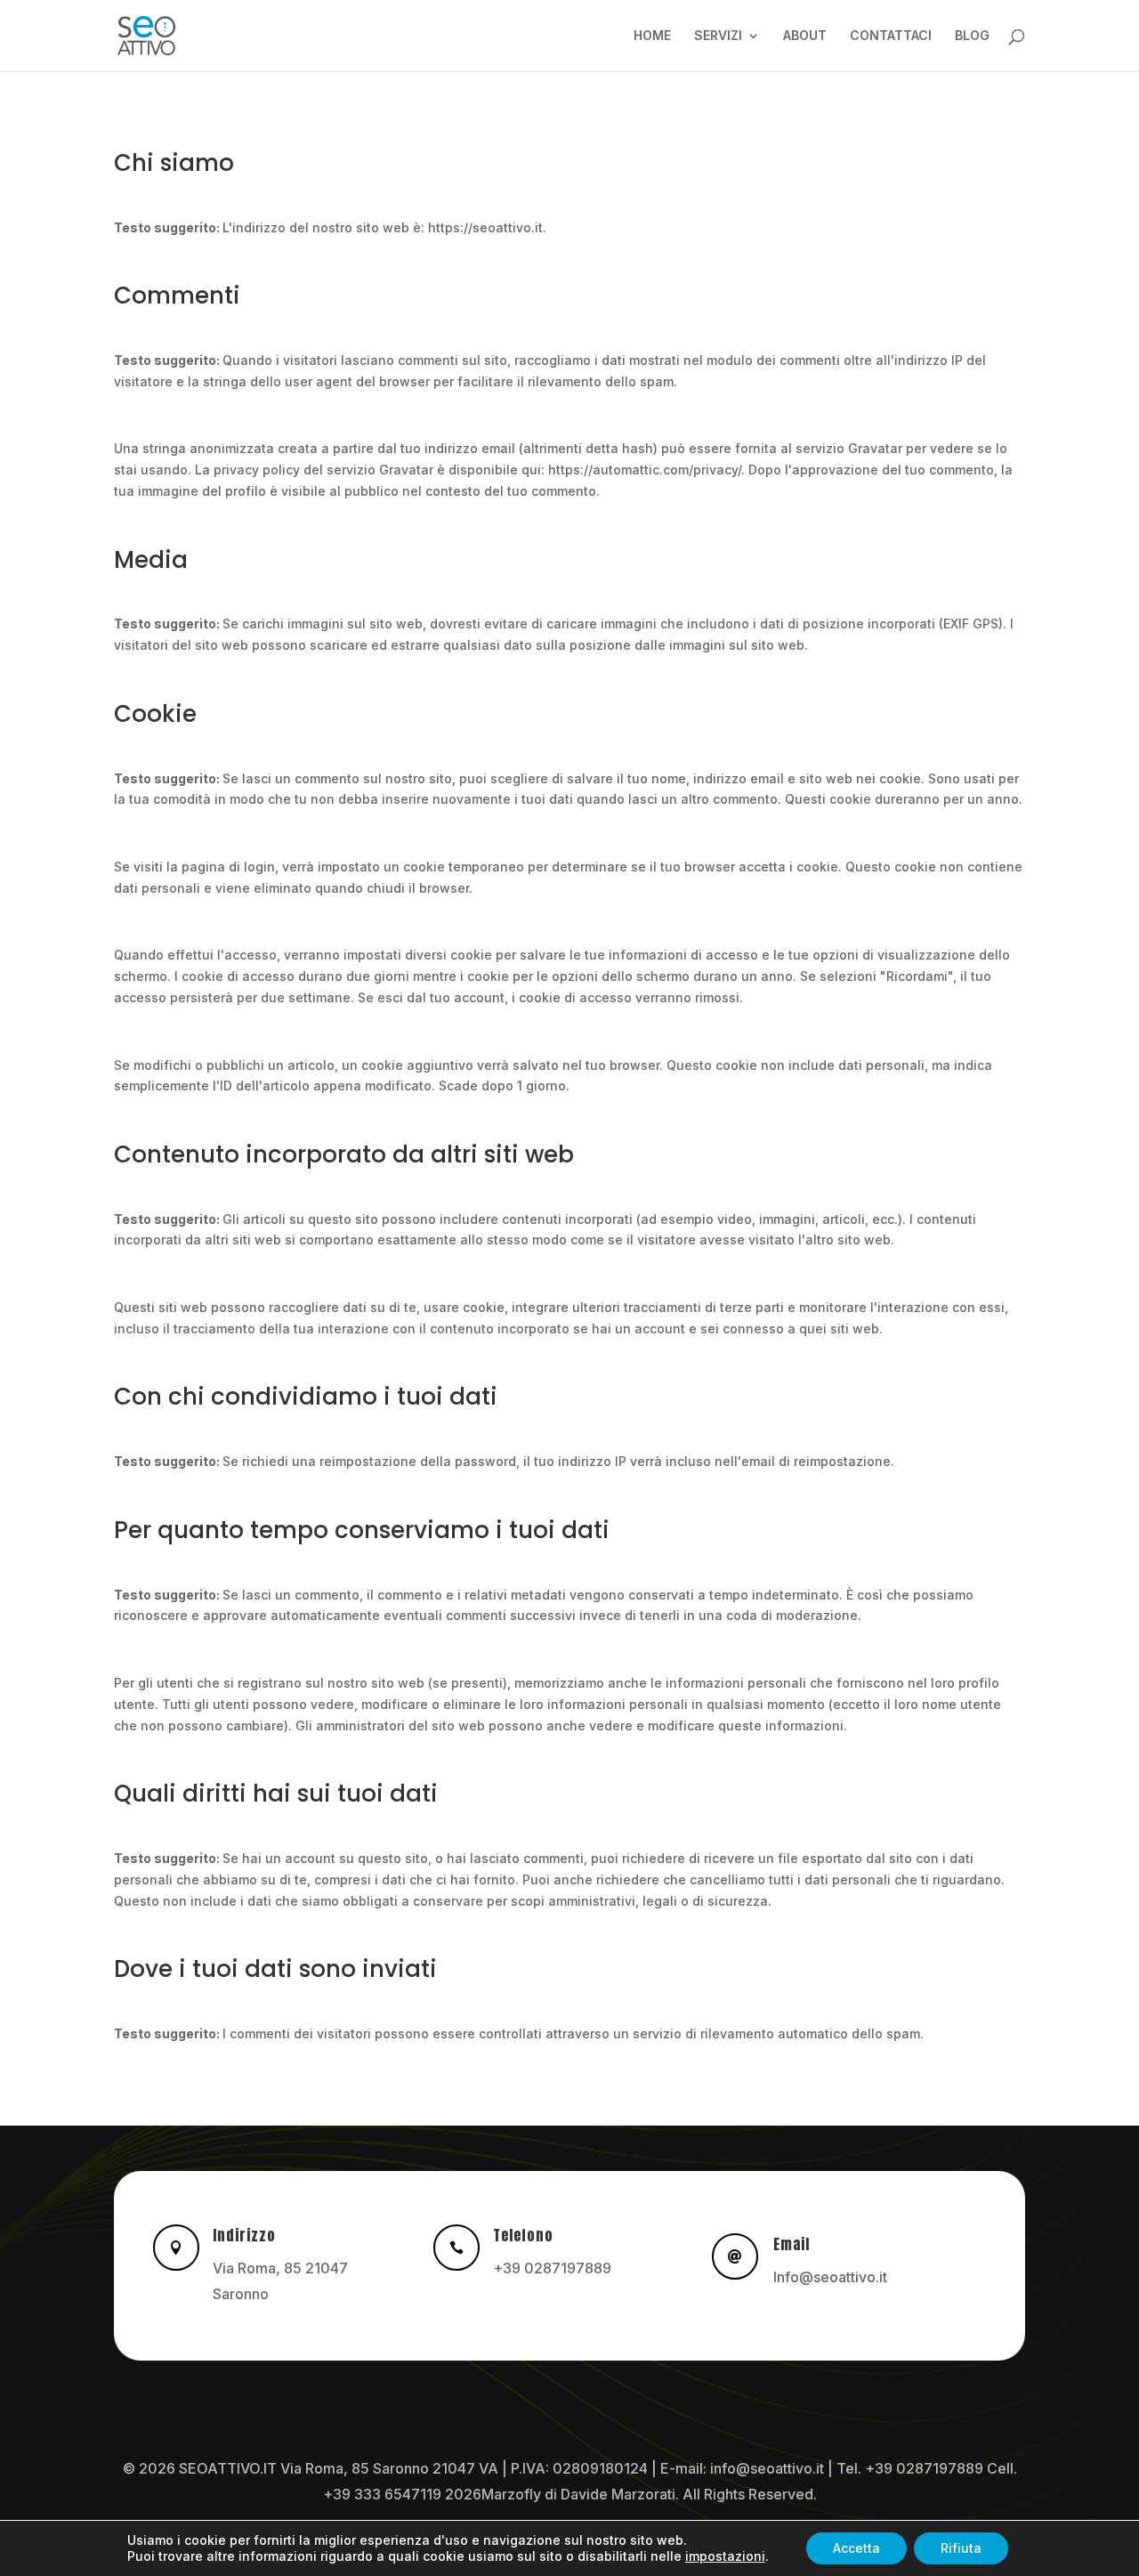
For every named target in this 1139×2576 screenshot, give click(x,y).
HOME (652, 36)
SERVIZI (718, 36)
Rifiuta (961, 2548)
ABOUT (805, 36)
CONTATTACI (891, 36)
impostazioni (725, 2556)
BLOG (972, 36)
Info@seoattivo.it (830, 2277)
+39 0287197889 (552, 2268)
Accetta (856, 2548)
